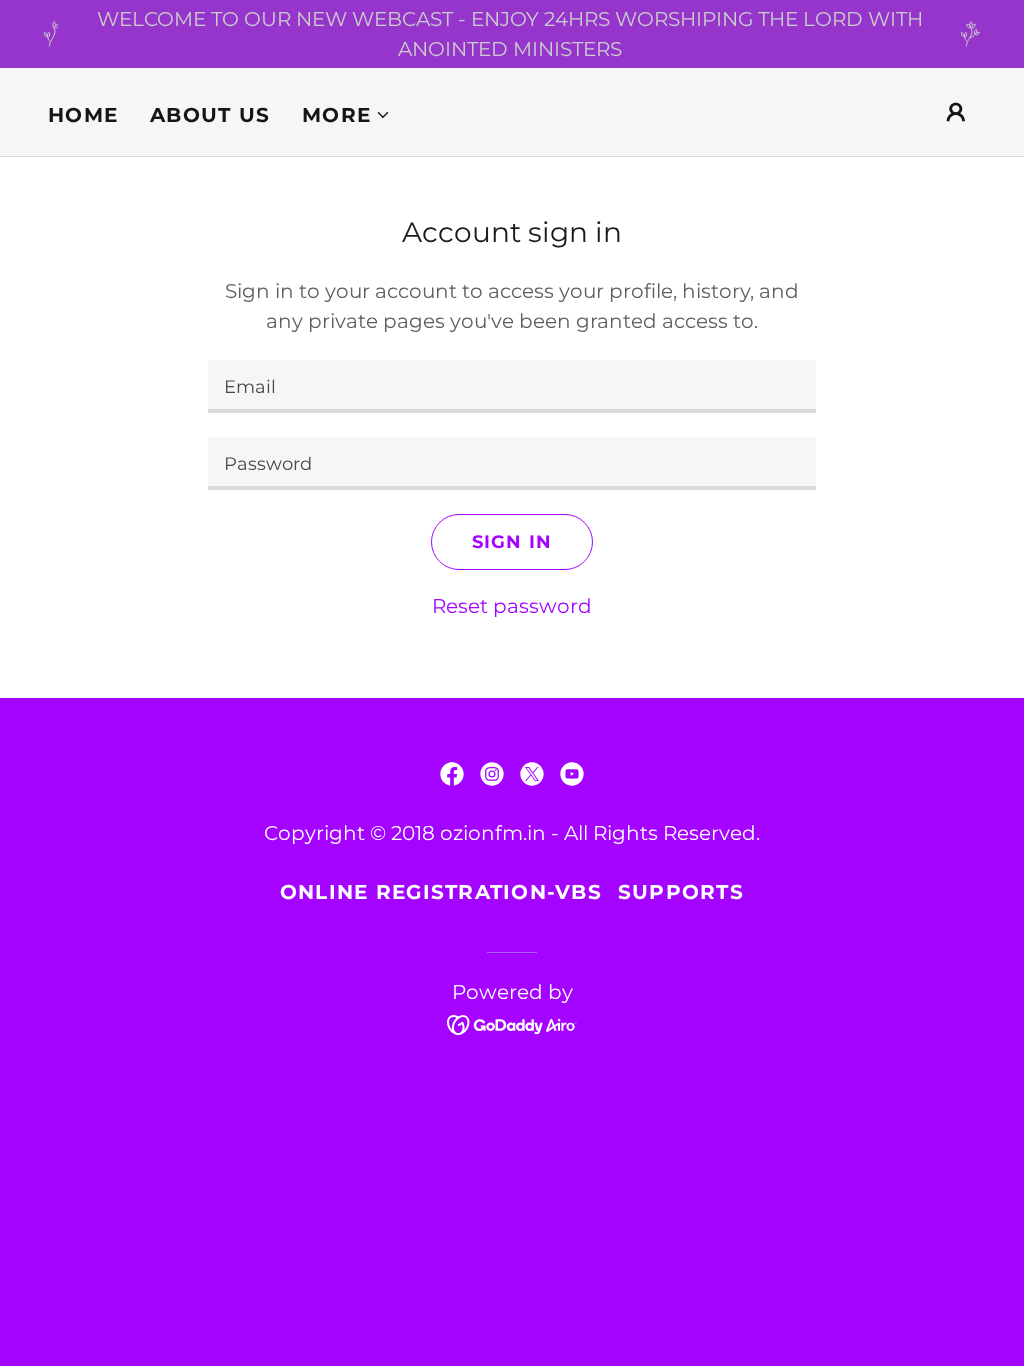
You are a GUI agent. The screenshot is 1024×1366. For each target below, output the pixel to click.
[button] (346, 115)
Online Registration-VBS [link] (441, 892)
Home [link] (83, 115)
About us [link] (210, 115)
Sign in (512, 542)
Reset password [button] (512, 606)
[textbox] (512, 386)
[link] (452, 774)
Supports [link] (681, 892)
